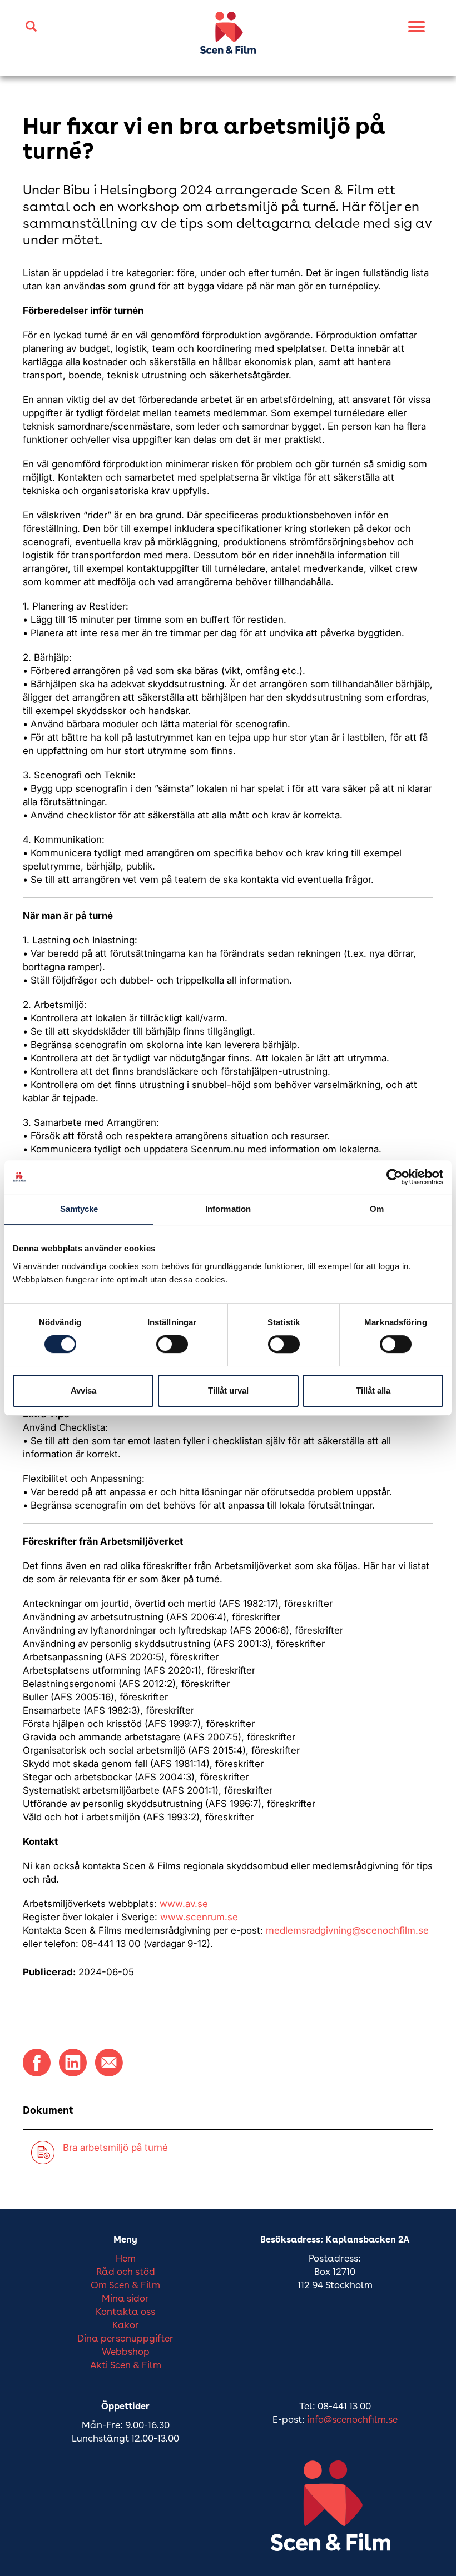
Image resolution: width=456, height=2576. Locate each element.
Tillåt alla (373, 1391)
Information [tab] (228, 1209)
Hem (126, 2259)
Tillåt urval (228, 1391)
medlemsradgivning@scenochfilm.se (347, 1930)
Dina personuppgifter (125, 2339)
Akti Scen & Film (126, 2366)
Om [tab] (377, 1209)
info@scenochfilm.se (352, 2420)
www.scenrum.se (199, 1917)
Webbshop (126, 2352)
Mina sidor (125, 2299)
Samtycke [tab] (79, 1209)
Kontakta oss (125, 2312)
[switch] (172, 1344)
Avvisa (83, 1391)
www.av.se (184, 1904)
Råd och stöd (126, 2272)
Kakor (126, 2326)
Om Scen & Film (125, 2286)
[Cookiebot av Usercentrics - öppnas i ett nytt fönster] (395, 1177)
